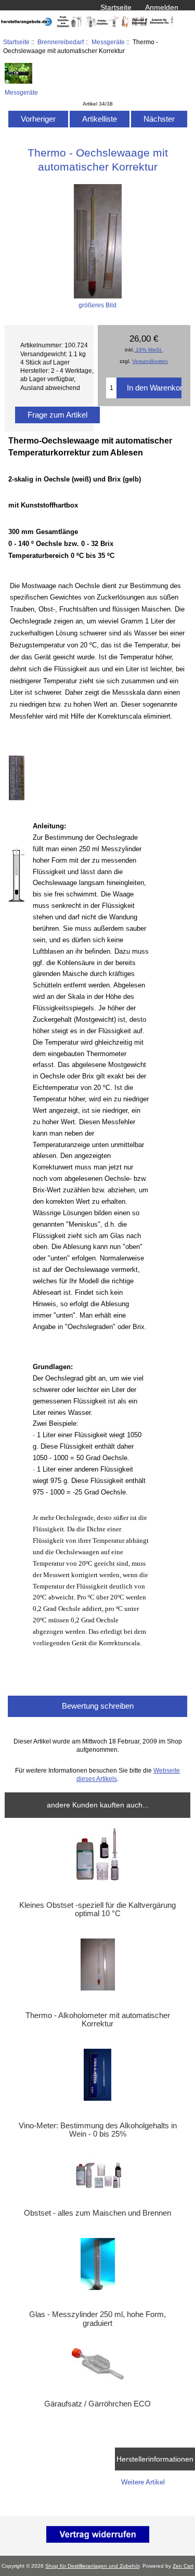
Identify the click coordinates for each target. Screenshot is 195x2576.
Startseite (116, 7)
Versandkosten (150, 361)
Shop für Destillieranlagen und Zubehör (92, 2566)
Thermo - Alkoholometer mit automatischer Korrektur (98, 2020)
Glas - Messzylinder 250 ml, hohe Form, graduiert (97, 2319)
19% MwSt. (148, 350)
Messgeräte (108, 42)
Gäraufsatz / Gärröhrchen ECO (97, 2404)
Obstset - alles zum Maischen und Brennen (97, 2213)
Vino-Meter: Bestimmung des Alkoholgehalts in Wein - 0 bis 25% (98, 2130)
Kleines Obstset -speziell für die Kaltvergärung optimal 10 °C (97, 1909)
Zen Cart (183, 2566)
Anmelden (162, 7)
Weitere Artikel (143, 2482)
